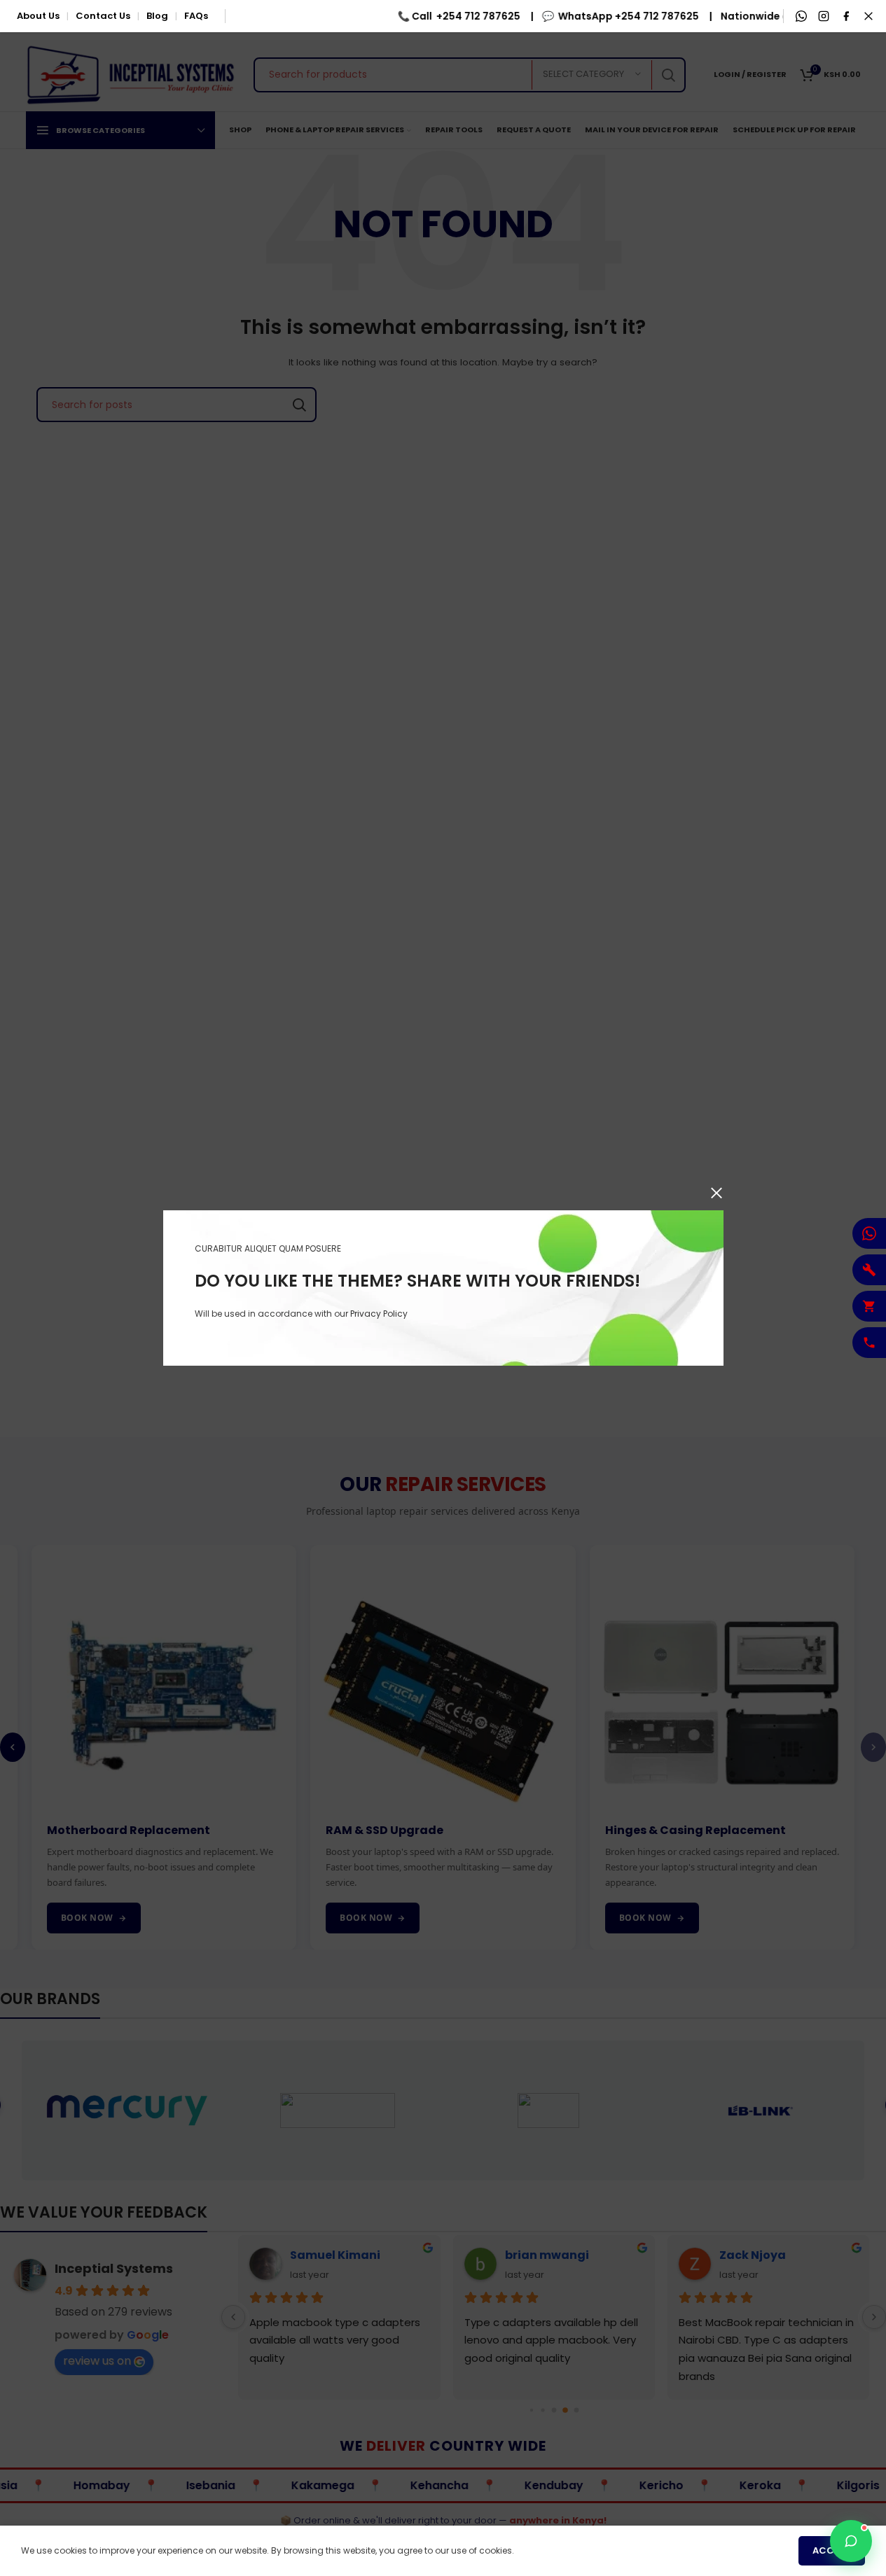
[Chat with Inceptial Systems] (851, 2541)
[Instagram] (824, 16)
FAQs (196, 16)
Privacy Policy (379, 1314)
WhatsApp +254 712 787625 (616, 16)
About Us (38, 16)
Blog (157, 16)
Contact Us (103, 16)
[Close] (717, 1193)
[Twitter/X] (868, 16)
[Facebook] (846, 16)
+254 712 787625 (466, 16)
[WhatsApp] (801, 16)
